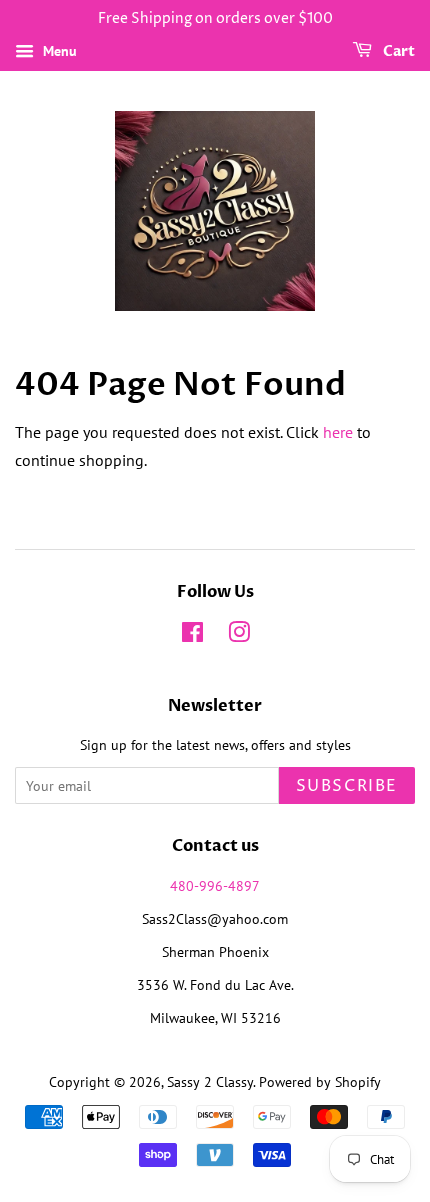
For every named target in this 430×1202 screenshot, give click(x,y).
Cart (397, 51)
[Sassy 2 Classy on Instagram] (239, 636)
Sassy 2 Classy (210, 1082)
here (338, 432)
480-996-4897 (215, 886)
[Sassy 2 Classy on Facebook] (192, 636)
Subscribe (347, 786)
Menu (58, 51)
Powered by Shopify (320, 1082)
